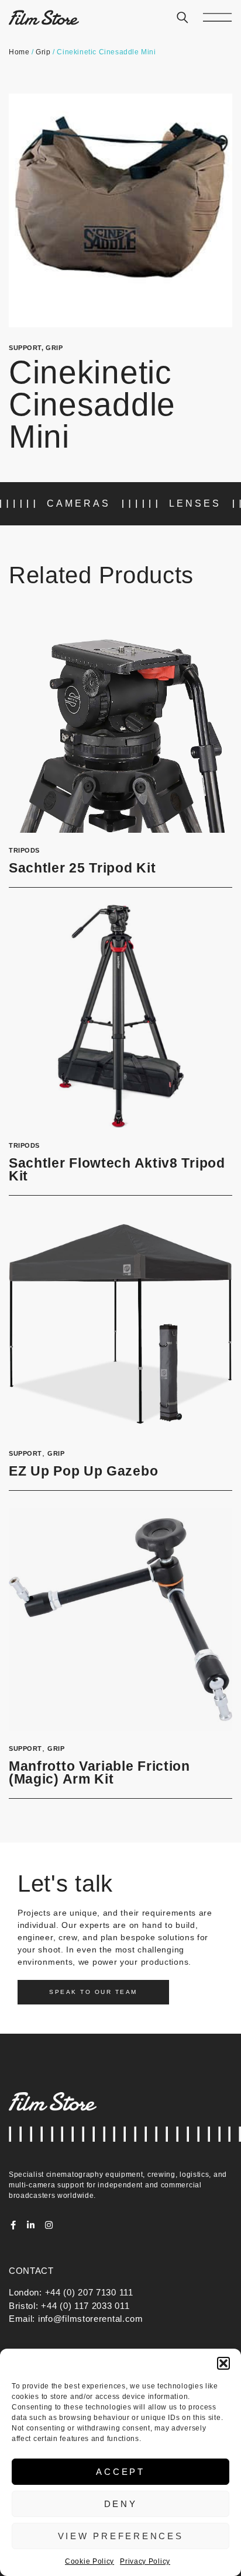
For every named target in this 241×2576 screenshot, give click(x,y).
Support (25, 348)
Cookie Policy (89, 2561)
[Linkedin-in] (31, 2225)
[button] (223, 2363)
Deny (121, 2504)
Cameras (79, 503)
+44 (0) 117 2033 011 (85, 2306)
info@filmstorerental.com (91, 2319)
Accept (120, 2472)
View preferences (121, 2536)
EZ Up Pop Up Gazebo (83, 1471)
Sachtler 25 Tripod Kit (82, 868)
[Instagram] (49, 2225)
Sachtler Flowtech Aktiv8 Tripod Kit (117, 1170)
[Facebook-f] (13, 2225)
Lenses (195, 503)
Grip (43, 52)
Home (19, 52)
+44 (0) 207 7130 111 (89, 2292)
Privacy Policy (145, 2561)
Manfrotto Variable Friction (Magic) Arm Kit (99, 1773)
